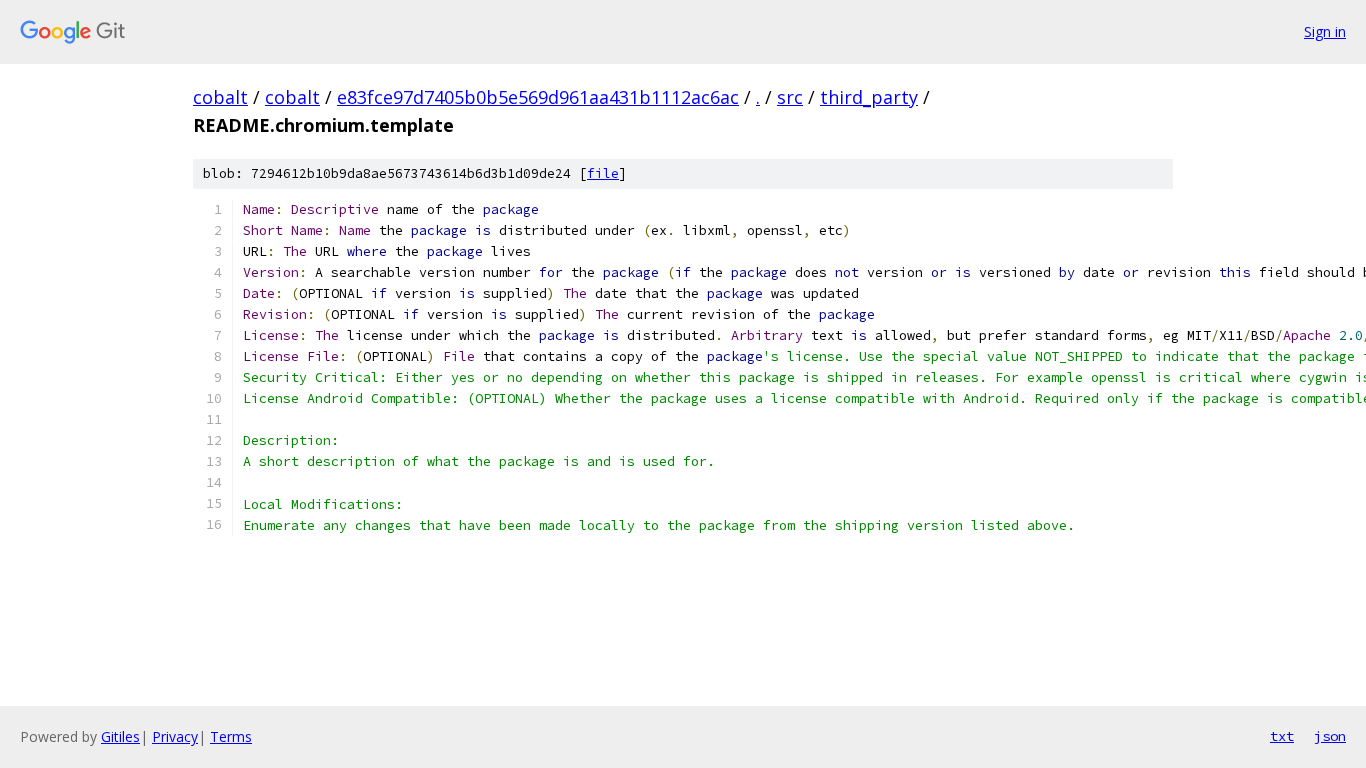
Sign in (1325, 31)
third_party (869, 97)
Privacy (175, 736)
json (1330, 736)
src (790, 97)
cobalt (220, 97)
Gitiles (120, 736)
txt (1282, 736)
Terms (231, 736)
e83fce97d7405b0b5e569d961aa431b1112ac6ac (538, 97)
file (603, 173)
